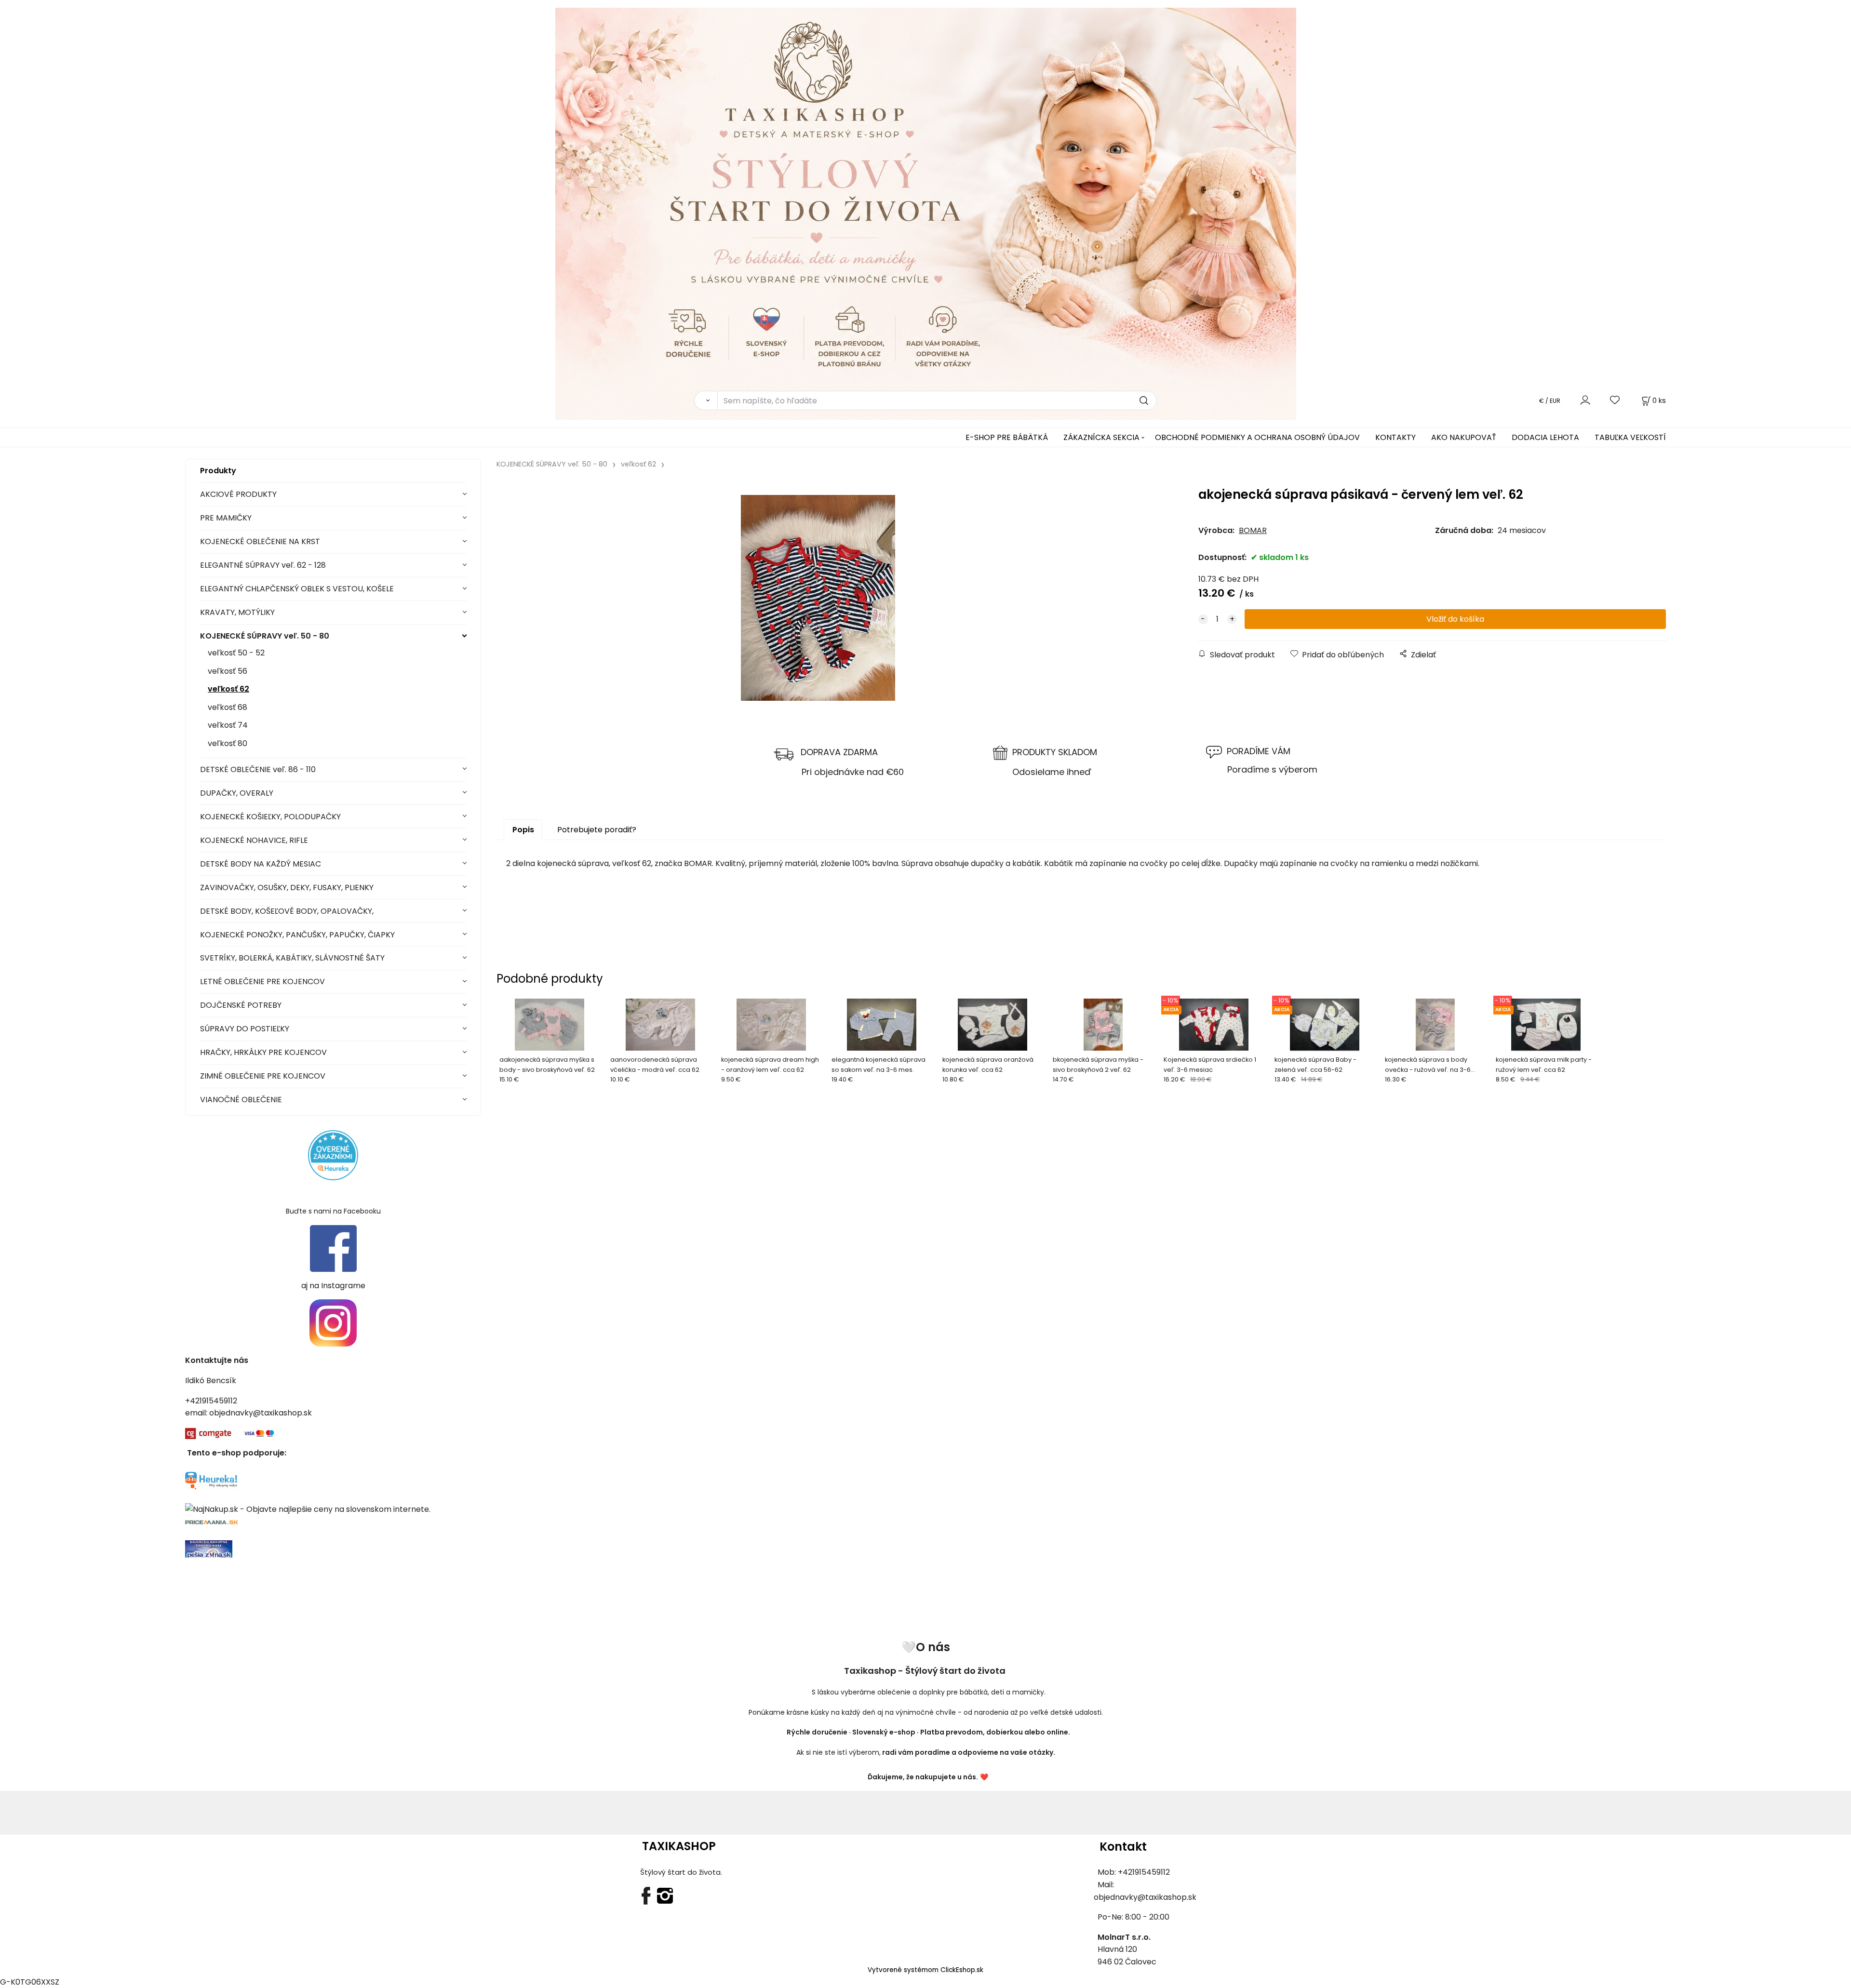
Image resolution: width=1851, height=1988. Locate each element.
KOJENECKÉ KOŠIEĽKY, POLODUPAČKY (270, 817)
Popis (523, 830)
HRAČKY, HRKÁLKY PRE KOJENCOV (263, 1052)
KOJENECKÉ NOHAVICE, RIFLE (254, 840)
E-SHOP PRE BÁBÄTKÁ (1007, 437)
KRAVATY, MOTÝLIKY (237, 612)
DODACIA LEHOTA (1545, 437)
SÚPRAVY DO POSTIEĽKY (245, 1029)
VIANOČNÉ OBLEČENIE (241, 1100)
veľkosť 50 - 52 (236, 653)
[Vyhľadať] (706, 400)
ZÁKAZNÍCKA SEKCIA (1101, 437)
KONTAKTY (1395, 437)
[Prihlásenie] (1585, 400)
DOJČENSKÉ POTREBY (241, 1005)
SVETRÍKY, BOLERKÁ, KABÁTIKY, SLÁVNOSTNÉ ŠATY (292, 958)
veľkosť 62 (228, 689)
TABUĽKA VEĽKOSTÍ (1630, 437)
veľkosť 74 (228, 725)
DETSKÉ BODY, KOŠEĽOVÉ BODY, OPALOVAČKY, (287, 911)
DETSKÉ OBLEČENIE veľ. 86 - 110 (258, 769)
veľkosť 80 (228, 743)
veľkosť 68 (228, 707)
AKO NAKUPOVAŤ (1464, 437)
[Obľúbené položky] (1615, 400)
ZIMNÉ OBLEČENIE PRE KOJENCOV (263, 1076)
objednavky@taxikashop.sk (261, 1413)
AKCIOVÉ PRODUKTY (238, 494)
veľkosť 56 (228, 671)
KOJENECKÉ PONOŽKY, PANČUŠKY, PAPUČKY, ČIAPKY (297, 935)
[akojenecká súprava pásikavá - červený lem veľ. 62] (818, 598)
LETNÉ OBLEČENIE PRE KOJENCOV (262, 981)
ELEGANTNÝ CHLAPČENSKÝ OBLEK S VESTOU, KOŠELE (297, 589)
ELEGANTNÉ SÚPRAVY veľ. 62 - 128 (263, 565)
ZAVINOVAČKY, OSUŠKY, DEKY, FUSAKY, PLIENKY (287, 887)
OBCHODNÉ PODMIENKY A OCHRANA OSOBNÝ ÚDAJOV (1257, 437)
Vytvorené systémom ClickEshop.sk (925, 1970)
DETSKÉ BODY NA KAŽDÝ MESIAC (261, 864)
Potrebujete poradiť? (597, 830)
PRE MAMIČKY (226, 518)
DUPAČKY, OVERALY (237, 793)
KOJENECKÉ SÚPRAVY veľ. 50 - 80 (265, 636)
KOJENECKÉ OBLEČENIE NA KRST (260, 541)
